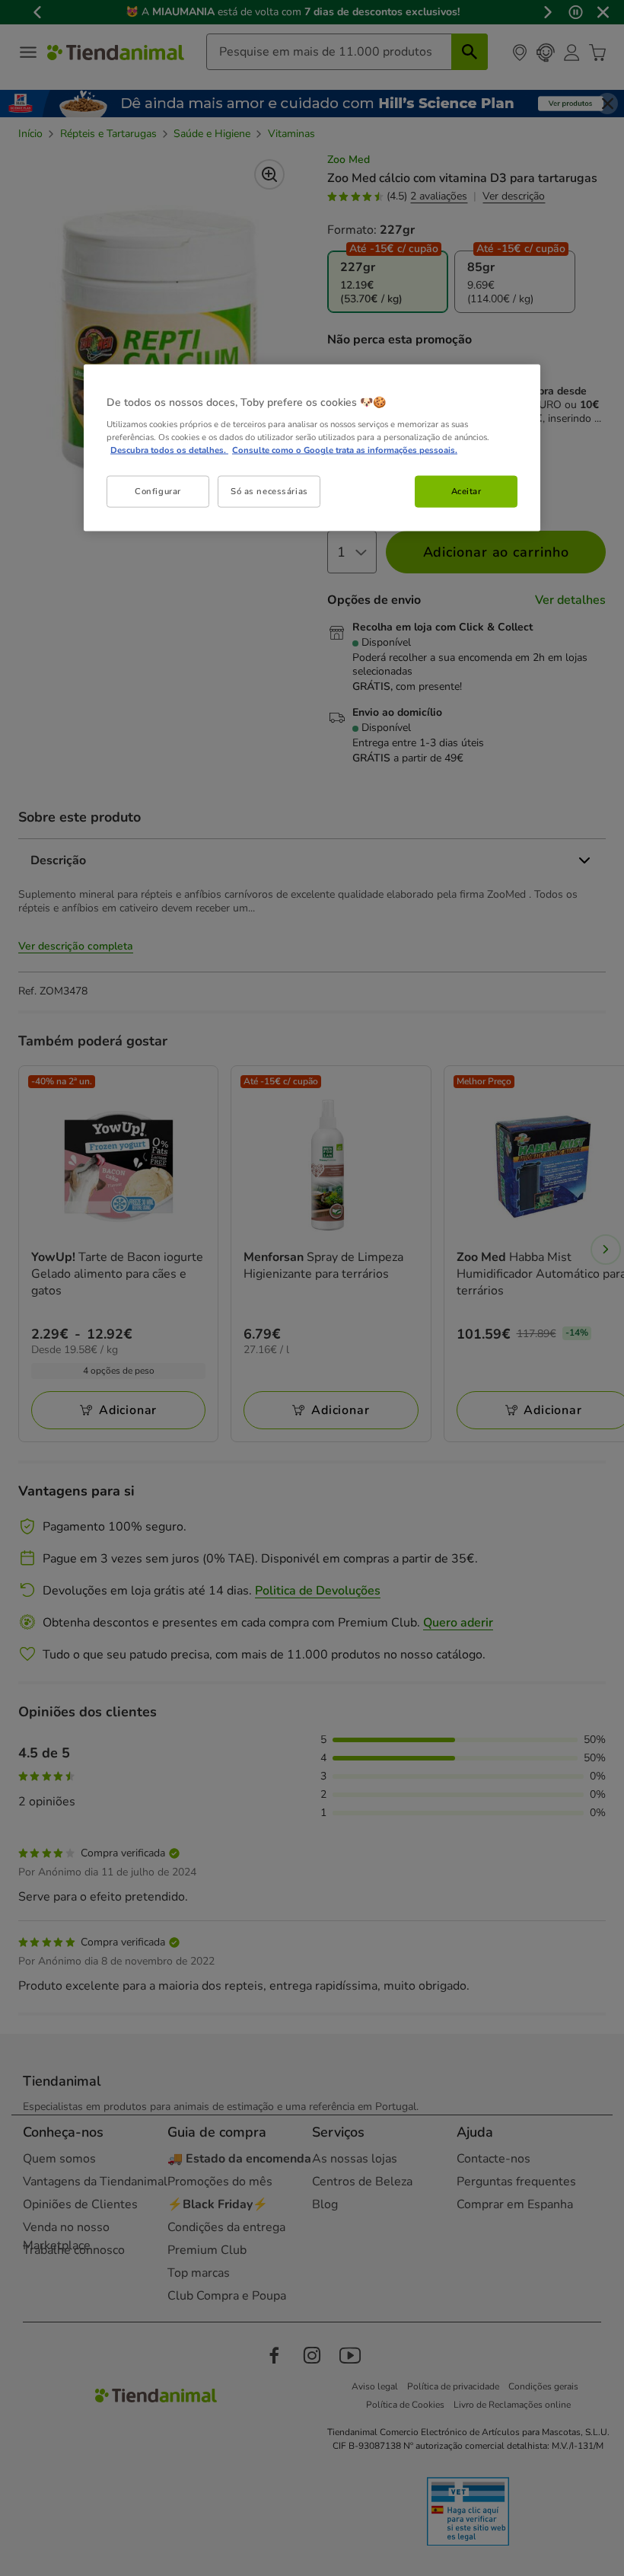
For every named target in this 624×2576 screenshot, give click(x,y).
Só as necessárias (269, 491)
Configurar (158, 491)
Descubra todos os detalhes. (169, 450)
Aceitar (466, 491)
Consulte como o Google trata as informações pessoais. (345, 450)
